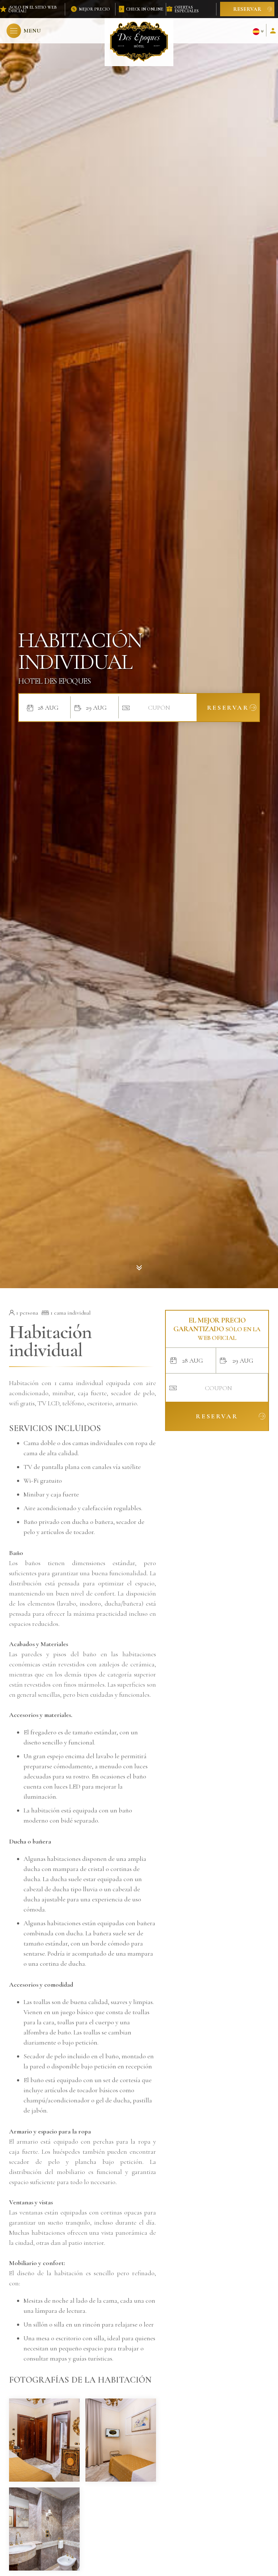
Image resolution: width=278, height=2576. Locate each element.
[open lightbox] (44, 2440)
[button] (24, 31)
